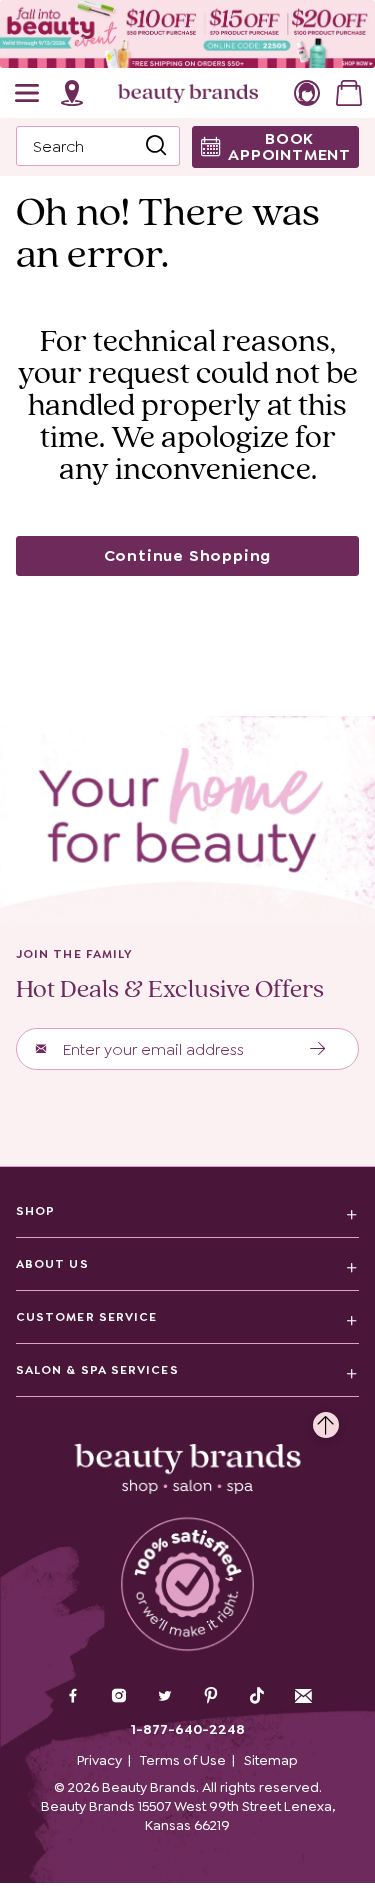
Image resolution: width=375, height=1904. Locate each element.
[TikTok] (257, 1696)
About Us (52, 1264)
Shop (35, 1211)
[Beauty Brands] (188, 93)
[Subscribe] (318, 1049)
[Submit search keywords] (156, 147)
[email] (303, 1696)
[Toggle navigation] (28, 93)
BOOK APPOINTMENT (289, 146)
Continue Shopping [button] (188, 555)
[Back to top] (326, 1420)
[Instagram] (119, 1698)
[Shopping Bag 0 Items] (349, 93)
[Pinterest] (211, 1698)
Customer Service (86, 1317)
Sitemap (271, 1760)
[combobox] (98, 146)
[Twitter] (165, 1698)
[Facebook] (73, 1698)
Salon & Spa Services (97, 1370)
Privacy (99, 1760)
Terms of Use (183, 1760)
